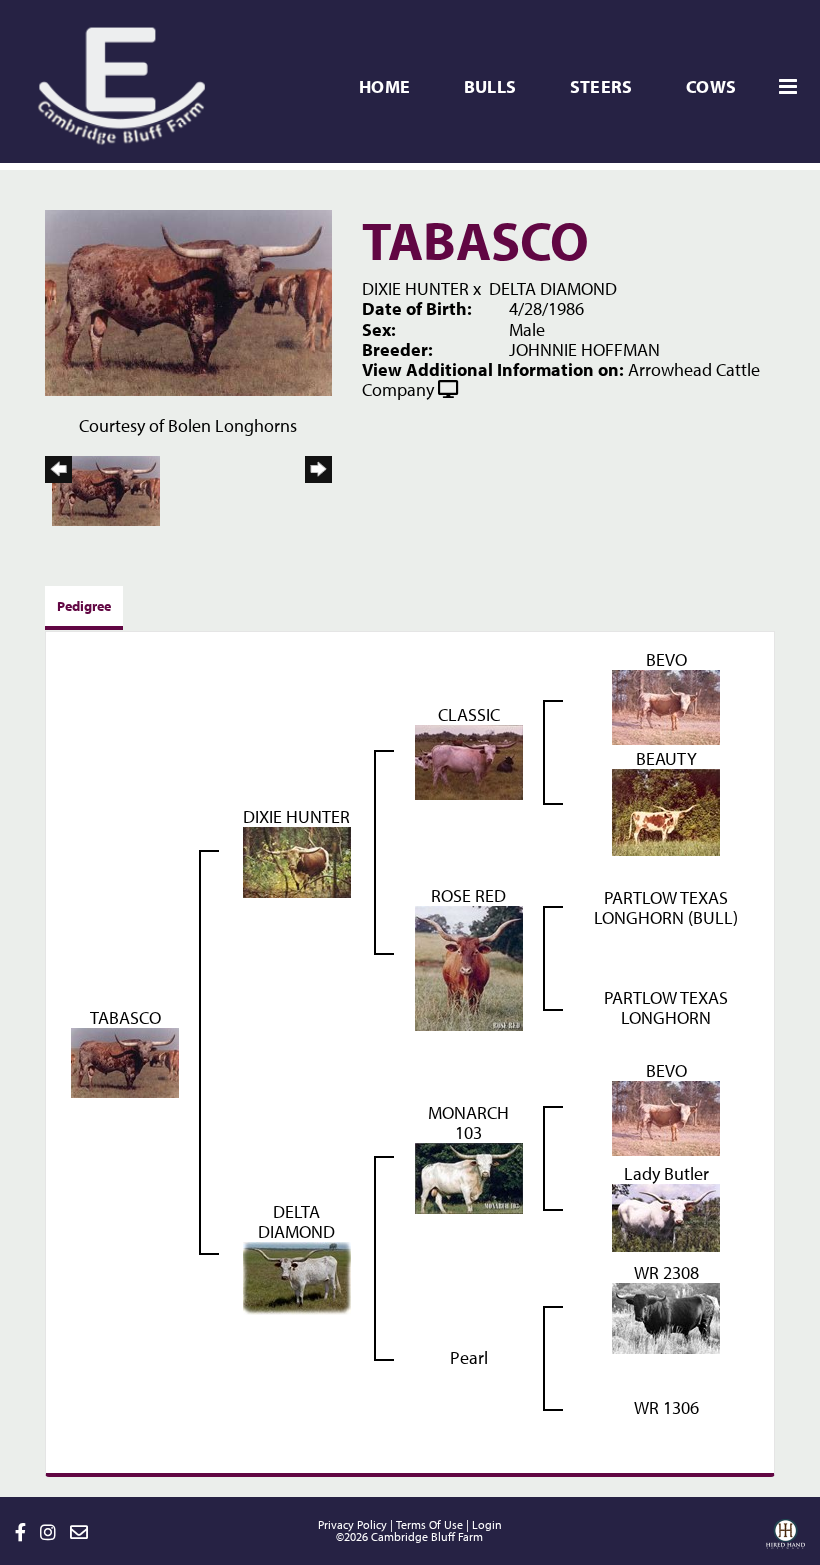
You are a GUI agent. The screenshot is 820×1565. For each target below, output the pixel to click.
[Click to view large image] (188, 301)
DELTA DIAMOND (553, 288)
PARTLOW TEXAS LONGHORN (666, 1007)
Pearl (469, 1357)
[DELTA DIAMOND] (297, 1276)
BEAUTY (666, 758)
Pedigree (84, 606)
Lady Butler (666, 1173)
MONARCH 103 (468, 1122)
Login (487, 1524)
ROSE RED (468, 895)
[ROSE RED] (469, 966)
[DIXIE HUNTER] (297, 860)
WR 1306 (666, 1407)
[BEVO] (666, 705)
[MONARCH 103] (469, 1176)
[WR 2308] (666, 1316)
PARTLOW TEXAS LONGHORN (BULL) (666, 907)
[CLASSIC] (469, 760)
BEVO (666, 659)
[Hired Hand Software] (785, 1541)
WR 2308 (666, 1272)
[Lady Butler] (666, 1216)
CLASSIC (469, 714)
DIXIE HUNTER (415, 288)
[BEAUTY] (666, 810)
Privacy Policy (352, 1524)
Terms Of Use (429, 1524)
